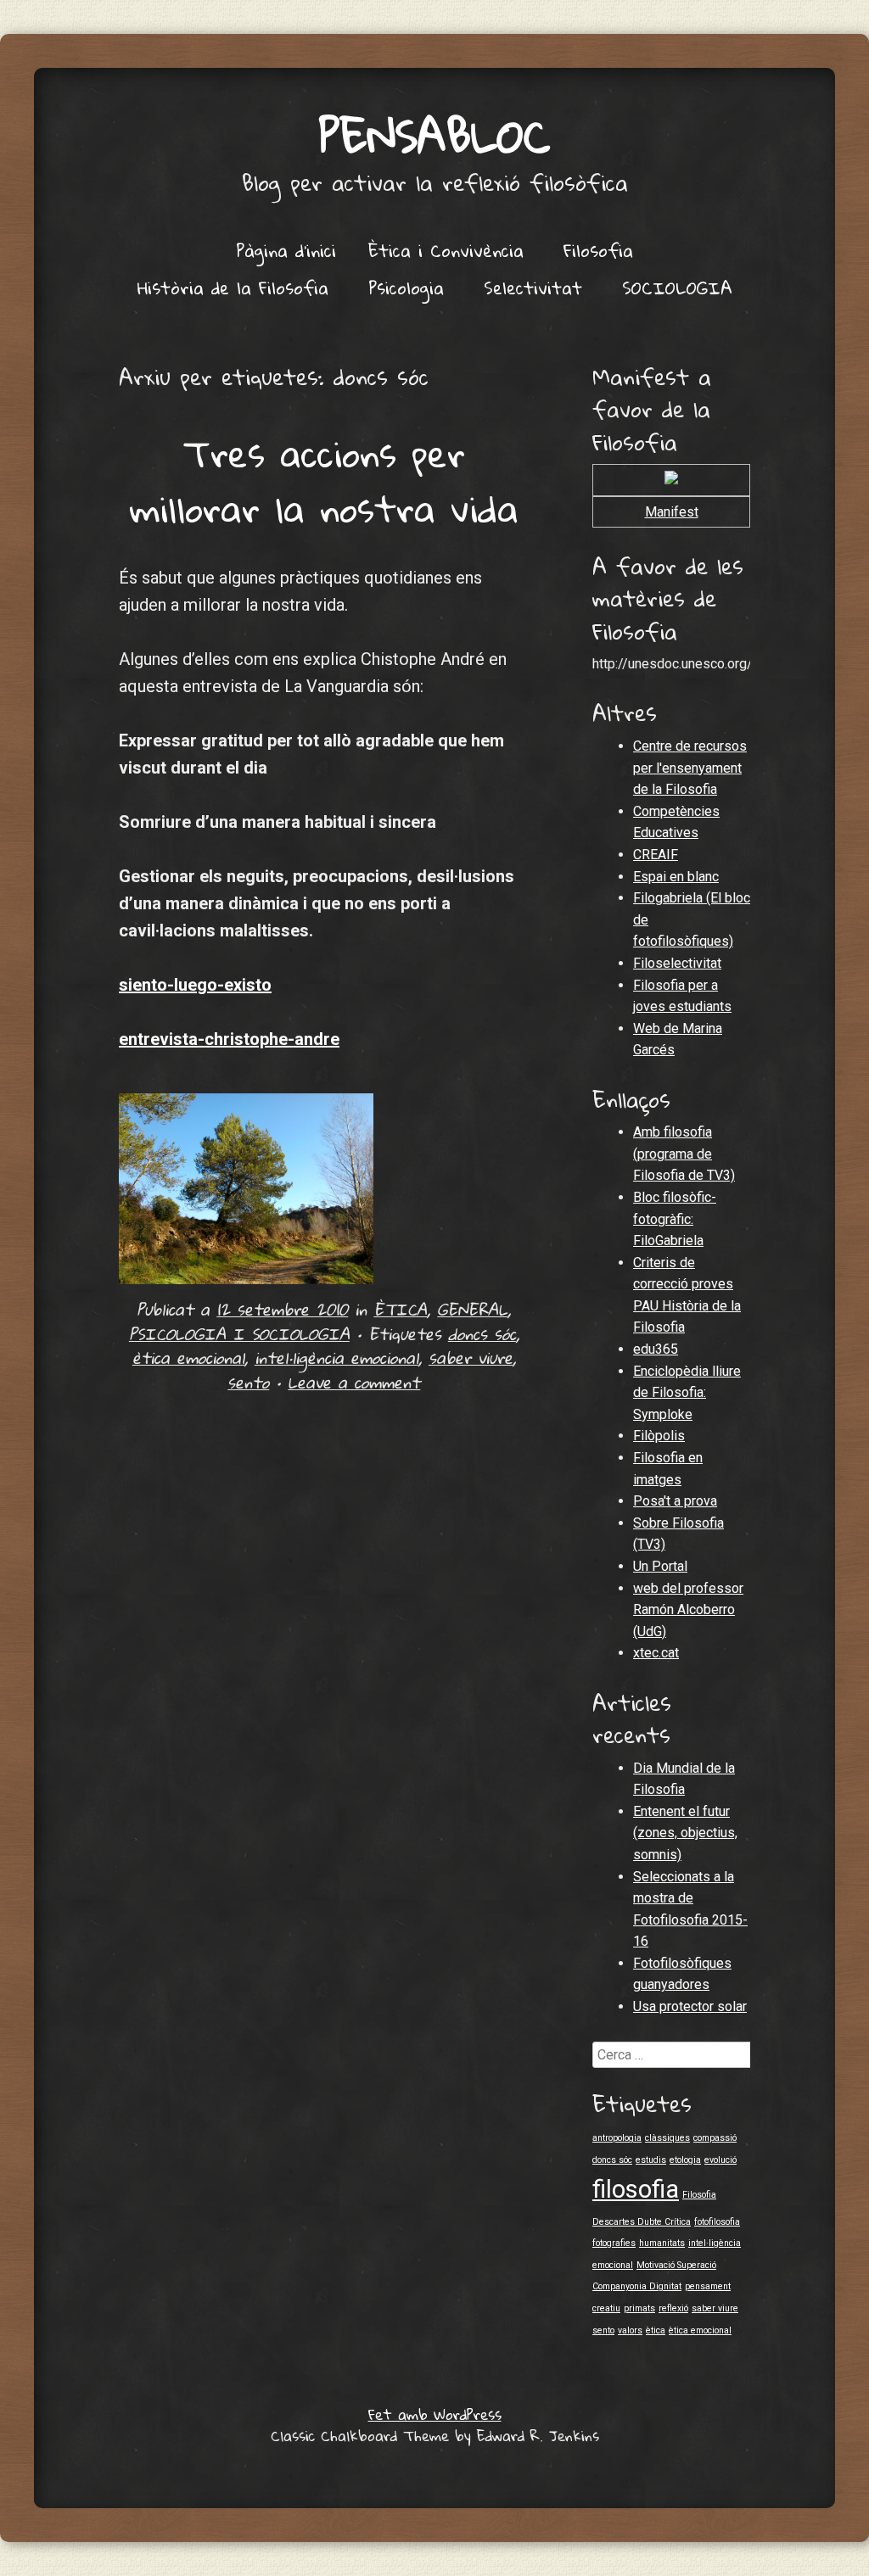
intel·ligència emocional (336, 1358)
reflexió (673, 2308)
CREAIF (656, 855)
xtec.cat (656, 1653)
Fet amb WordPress (435, 2414)
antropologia (617, 2138)
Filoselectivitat (677, 963)
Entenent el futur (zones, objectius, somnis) (685, 1833)
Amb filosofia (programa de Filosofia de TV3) (684, 1154)
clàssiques (667, 2138)
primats (639, 2308)
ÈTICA (400, 1309)
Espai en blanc (676, 877)
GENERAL (472, 1309)
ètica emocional (188, 1358)
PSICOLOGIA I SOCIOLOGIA (239, 1334)
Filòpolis (659, 1436)
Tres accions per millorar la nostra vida (324, 481)
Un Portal (660, 1566)
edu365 (656, 1349)
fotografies (614, 2243)
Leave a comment (354, 1382)
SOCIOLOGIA (677, 288)
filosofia (636, 2189)
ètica (656, 2330)
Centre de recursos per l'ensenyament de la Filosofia (690, 768)
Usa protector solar (690, 2006)
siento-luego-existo (195, 985)
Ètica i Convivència (446, 250)
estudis (651, 2160)
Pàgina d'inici (286, 250)
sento (248, 1382)
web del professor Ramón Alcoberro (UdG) (688, 1610)
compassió (715, 2138)
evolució (720, 2160)
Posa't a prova (675, 1501)
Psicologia (406, 288)
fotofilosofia (717, 2222)
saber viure (471, 1358)
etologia (685, 2160)
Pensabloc (435, 135)
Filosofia (598, 250)
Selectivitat (533, 288)
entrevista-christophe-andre (229, 1039)
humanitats (662, 2243)
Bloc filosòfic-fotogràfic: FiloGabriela (675, 1219)
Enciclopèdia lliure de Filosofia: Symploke (687, 1393)
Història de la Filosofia (233, 288)
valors (630, 2330)
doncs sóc (482, 1334)
